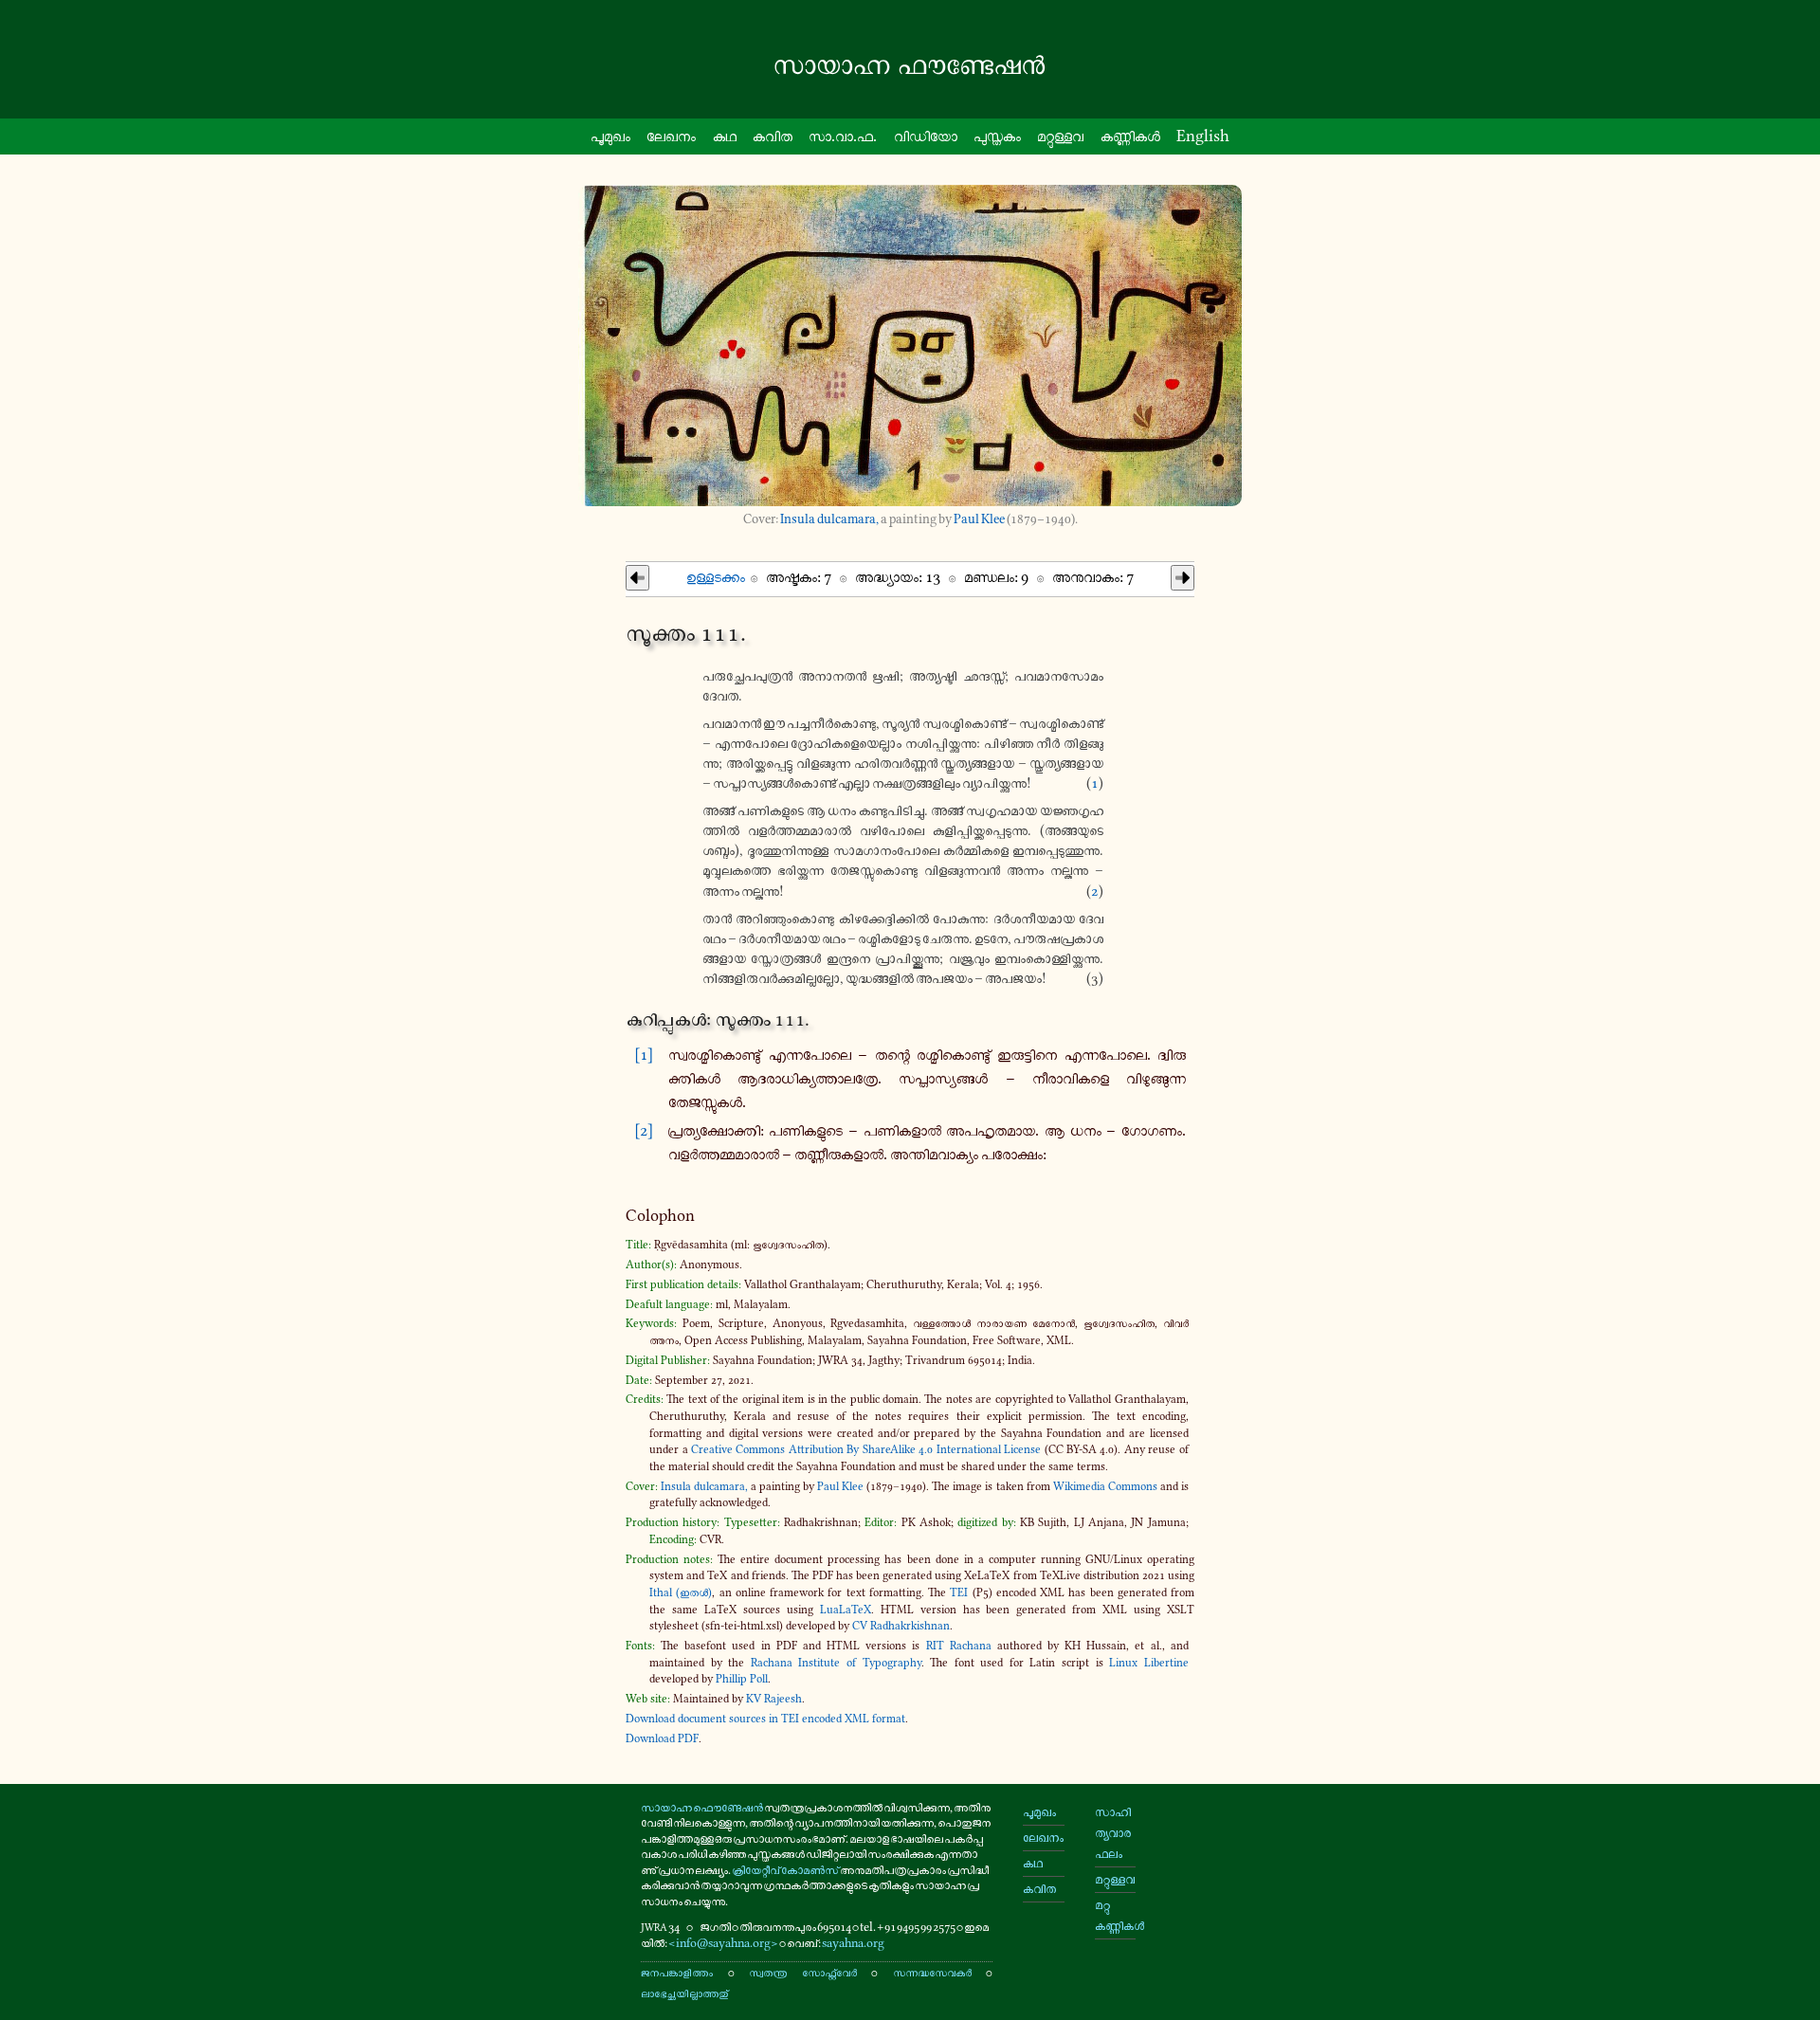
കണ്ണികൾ (1130, 136)
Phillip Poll (742, 1679)
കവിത (773, 136)
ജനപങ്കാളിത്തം (677, 1972)
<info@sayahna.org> (723, 1943)
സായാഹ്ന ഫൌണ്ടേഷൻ (702, 1807)
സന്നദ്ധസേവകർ (932, 1972)
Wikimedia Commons (1105, 1486)
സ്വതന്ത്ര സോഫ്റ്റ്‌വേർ (802, 1972)
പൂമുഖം (610, 136)
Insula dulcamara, (829, 519)
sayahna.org (853, 1943)
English (1203, 136)
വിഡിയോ (926, 136)
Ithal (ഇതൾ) (681, 1592)
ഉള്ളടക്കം (716, 576)
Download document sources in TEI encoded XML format (765, 1719)
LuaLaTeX (846, 1610)
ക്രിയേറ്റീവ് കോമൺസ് (785, 1870)
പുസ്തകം (997, 136)
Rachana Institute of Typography (836, 1663)
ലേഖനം (671, 136)
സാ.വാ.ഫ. (843, 136)
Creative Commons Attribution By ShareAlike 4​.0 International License (866, 1449)
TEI (959, 1592)
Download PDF (662, 1738)
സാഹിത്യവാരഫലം (1113, 1833)
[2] (644, 1130)
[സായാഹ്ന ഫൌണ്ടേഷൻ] (910, 65)
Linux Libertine (1149, 1663)
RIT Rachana (959, 1646)
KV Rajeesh (774, 1699)
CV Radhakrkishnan (901, 1626)
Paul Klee (979, 519)
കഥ (725, 136)
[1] (644, 1054)
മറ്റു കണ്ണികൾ (1115, 1915)
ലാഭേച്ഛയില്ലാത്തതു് (684, 1993)
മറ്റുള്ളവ (1060, 136)
